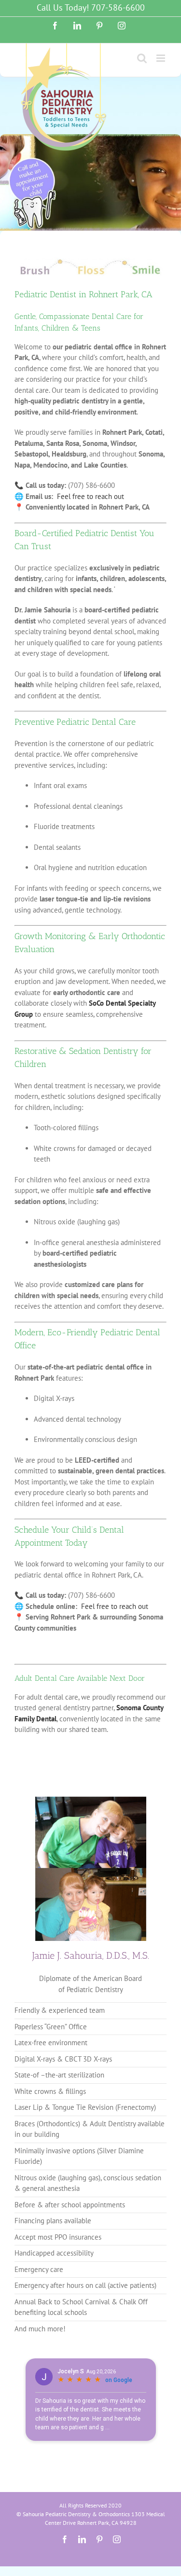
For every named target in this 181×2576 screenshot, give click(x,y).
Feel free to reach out (90, 496)
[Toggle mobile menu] (161, 58)
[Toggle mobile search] (142, 58)
